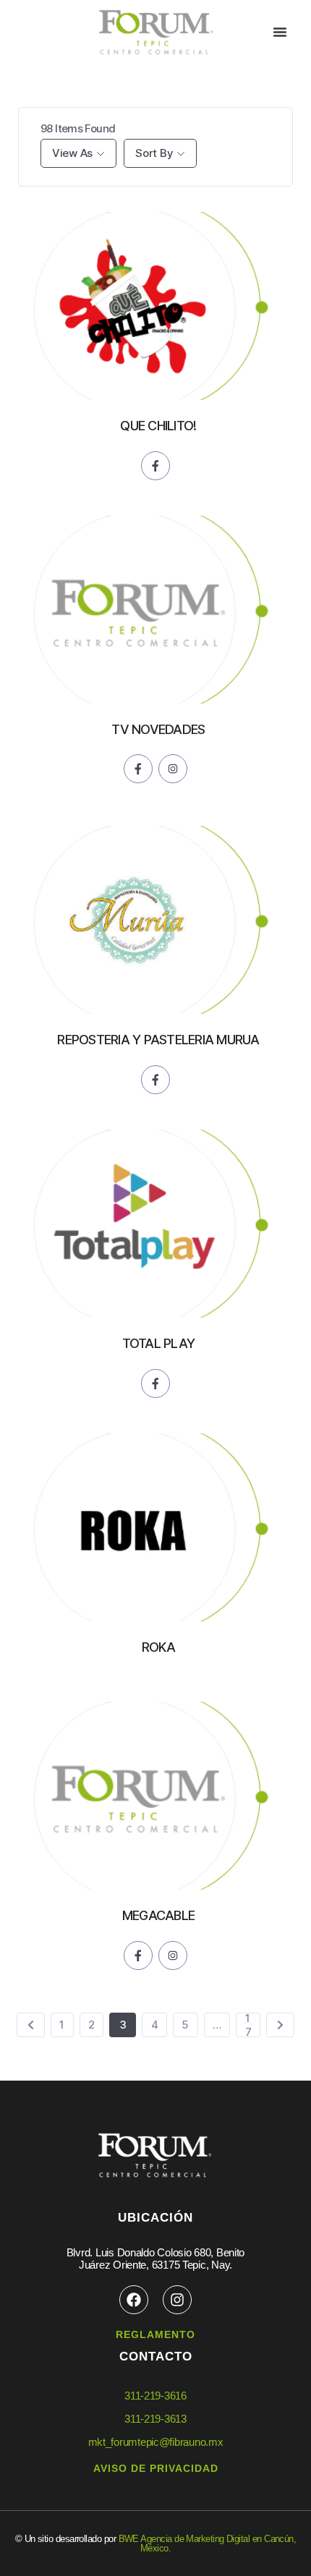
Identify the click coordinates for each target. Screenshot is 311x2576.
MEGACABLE (158, 1915)
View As (72, 153)
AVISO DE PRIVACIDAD (156, 2468)
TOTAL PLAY (159, 1343)
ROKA (158, 1647)
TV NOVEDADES (158, 729)
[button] (280, 32)
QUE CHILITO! (158, 426)
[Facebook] (134, 2300)
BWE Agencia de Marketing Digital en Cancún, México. (208, 2543)
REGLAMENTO (155, 2334)
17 (248, 2025)
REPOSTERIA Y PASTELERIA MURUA (158, 1040)
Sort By (154, 153)
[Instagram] (177, 2300)
